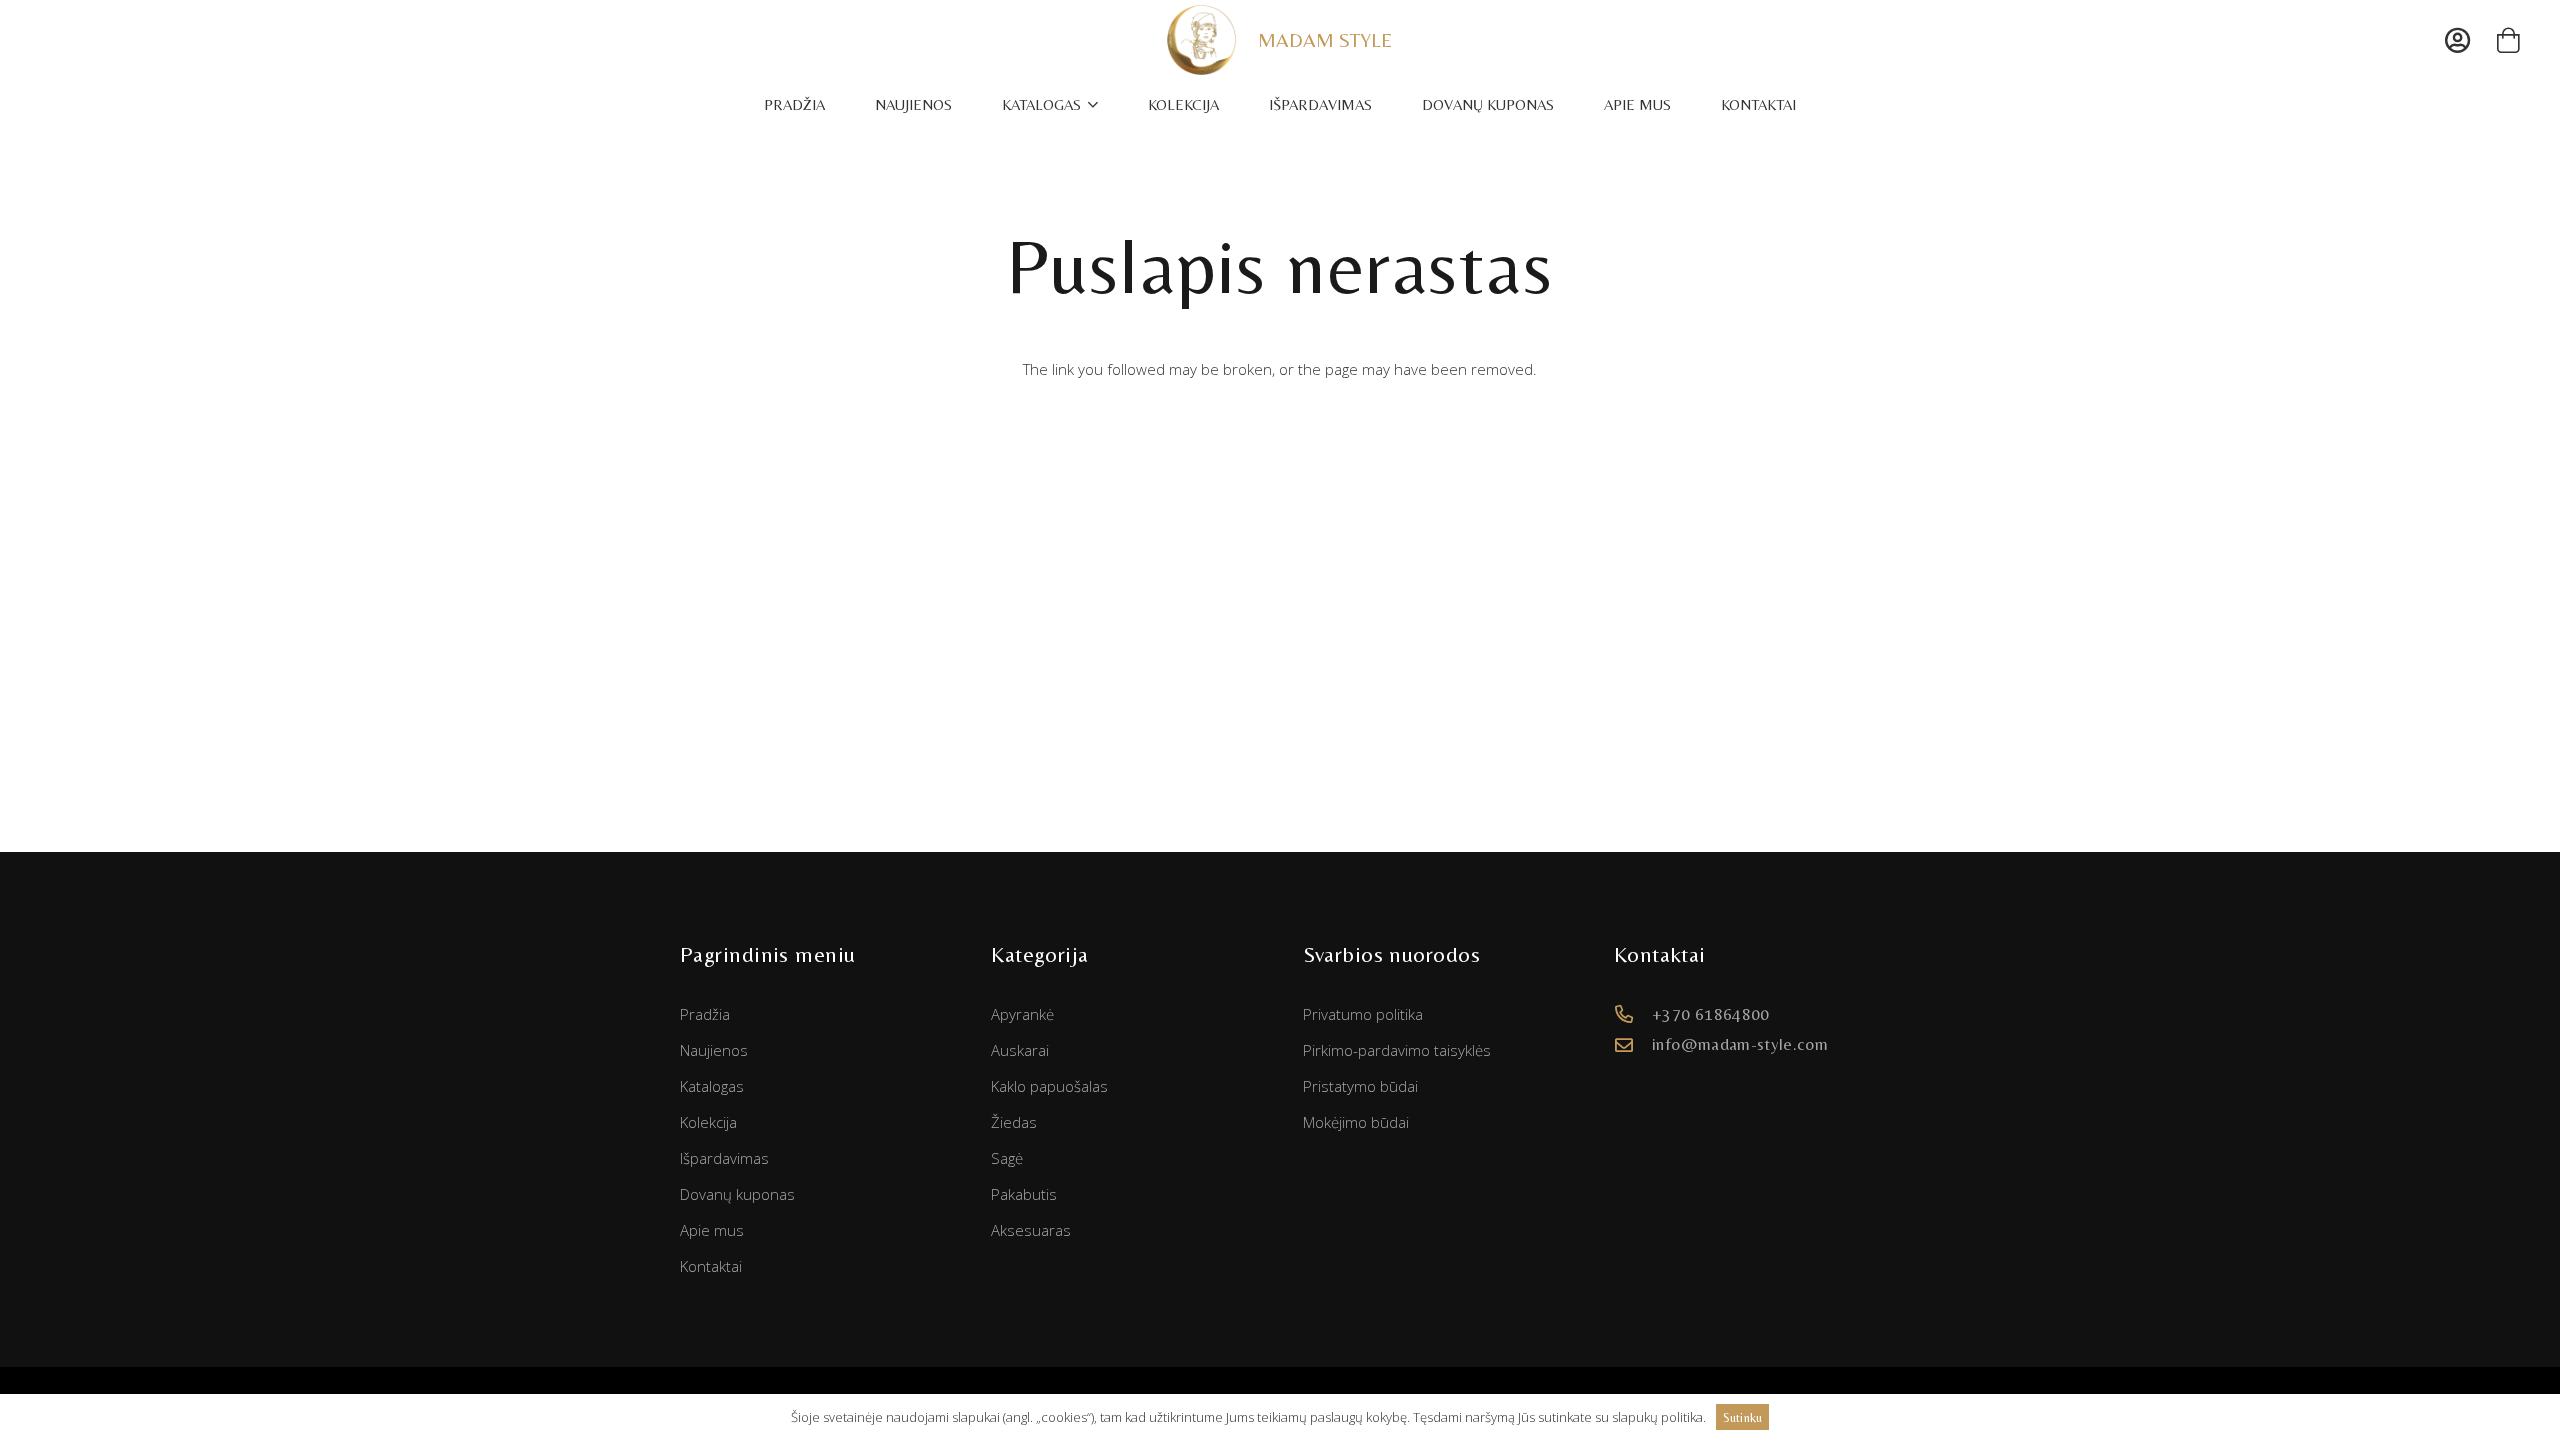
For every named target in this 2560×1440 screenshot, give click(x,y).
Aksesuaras (1031, 1230)
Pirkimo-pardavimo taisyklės (1397, 1050)
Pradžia (705, 1014)
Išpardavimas (724, 1158)
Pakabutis (1024, 1194)
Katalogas (712, 1086)
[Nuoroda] (1202, 40)
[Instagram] (1719, 1112)
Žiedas (1014, 1122)
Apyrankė (1022, 1014)
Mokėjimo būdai (1356, 1122)
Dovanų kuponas (737, 1194)
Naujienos (714, 1050)
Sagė (1007, 1158)
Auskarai (1020, 1050)
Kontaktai (711, 1266)
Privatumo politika (1363, 1014)
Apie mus (712, 1230)
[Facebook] (1649, 1112)
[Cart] (2508, 40)
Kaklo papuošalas (1049, 1086)
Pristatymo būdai (1360, 1086)
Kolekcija (708, 1122)
